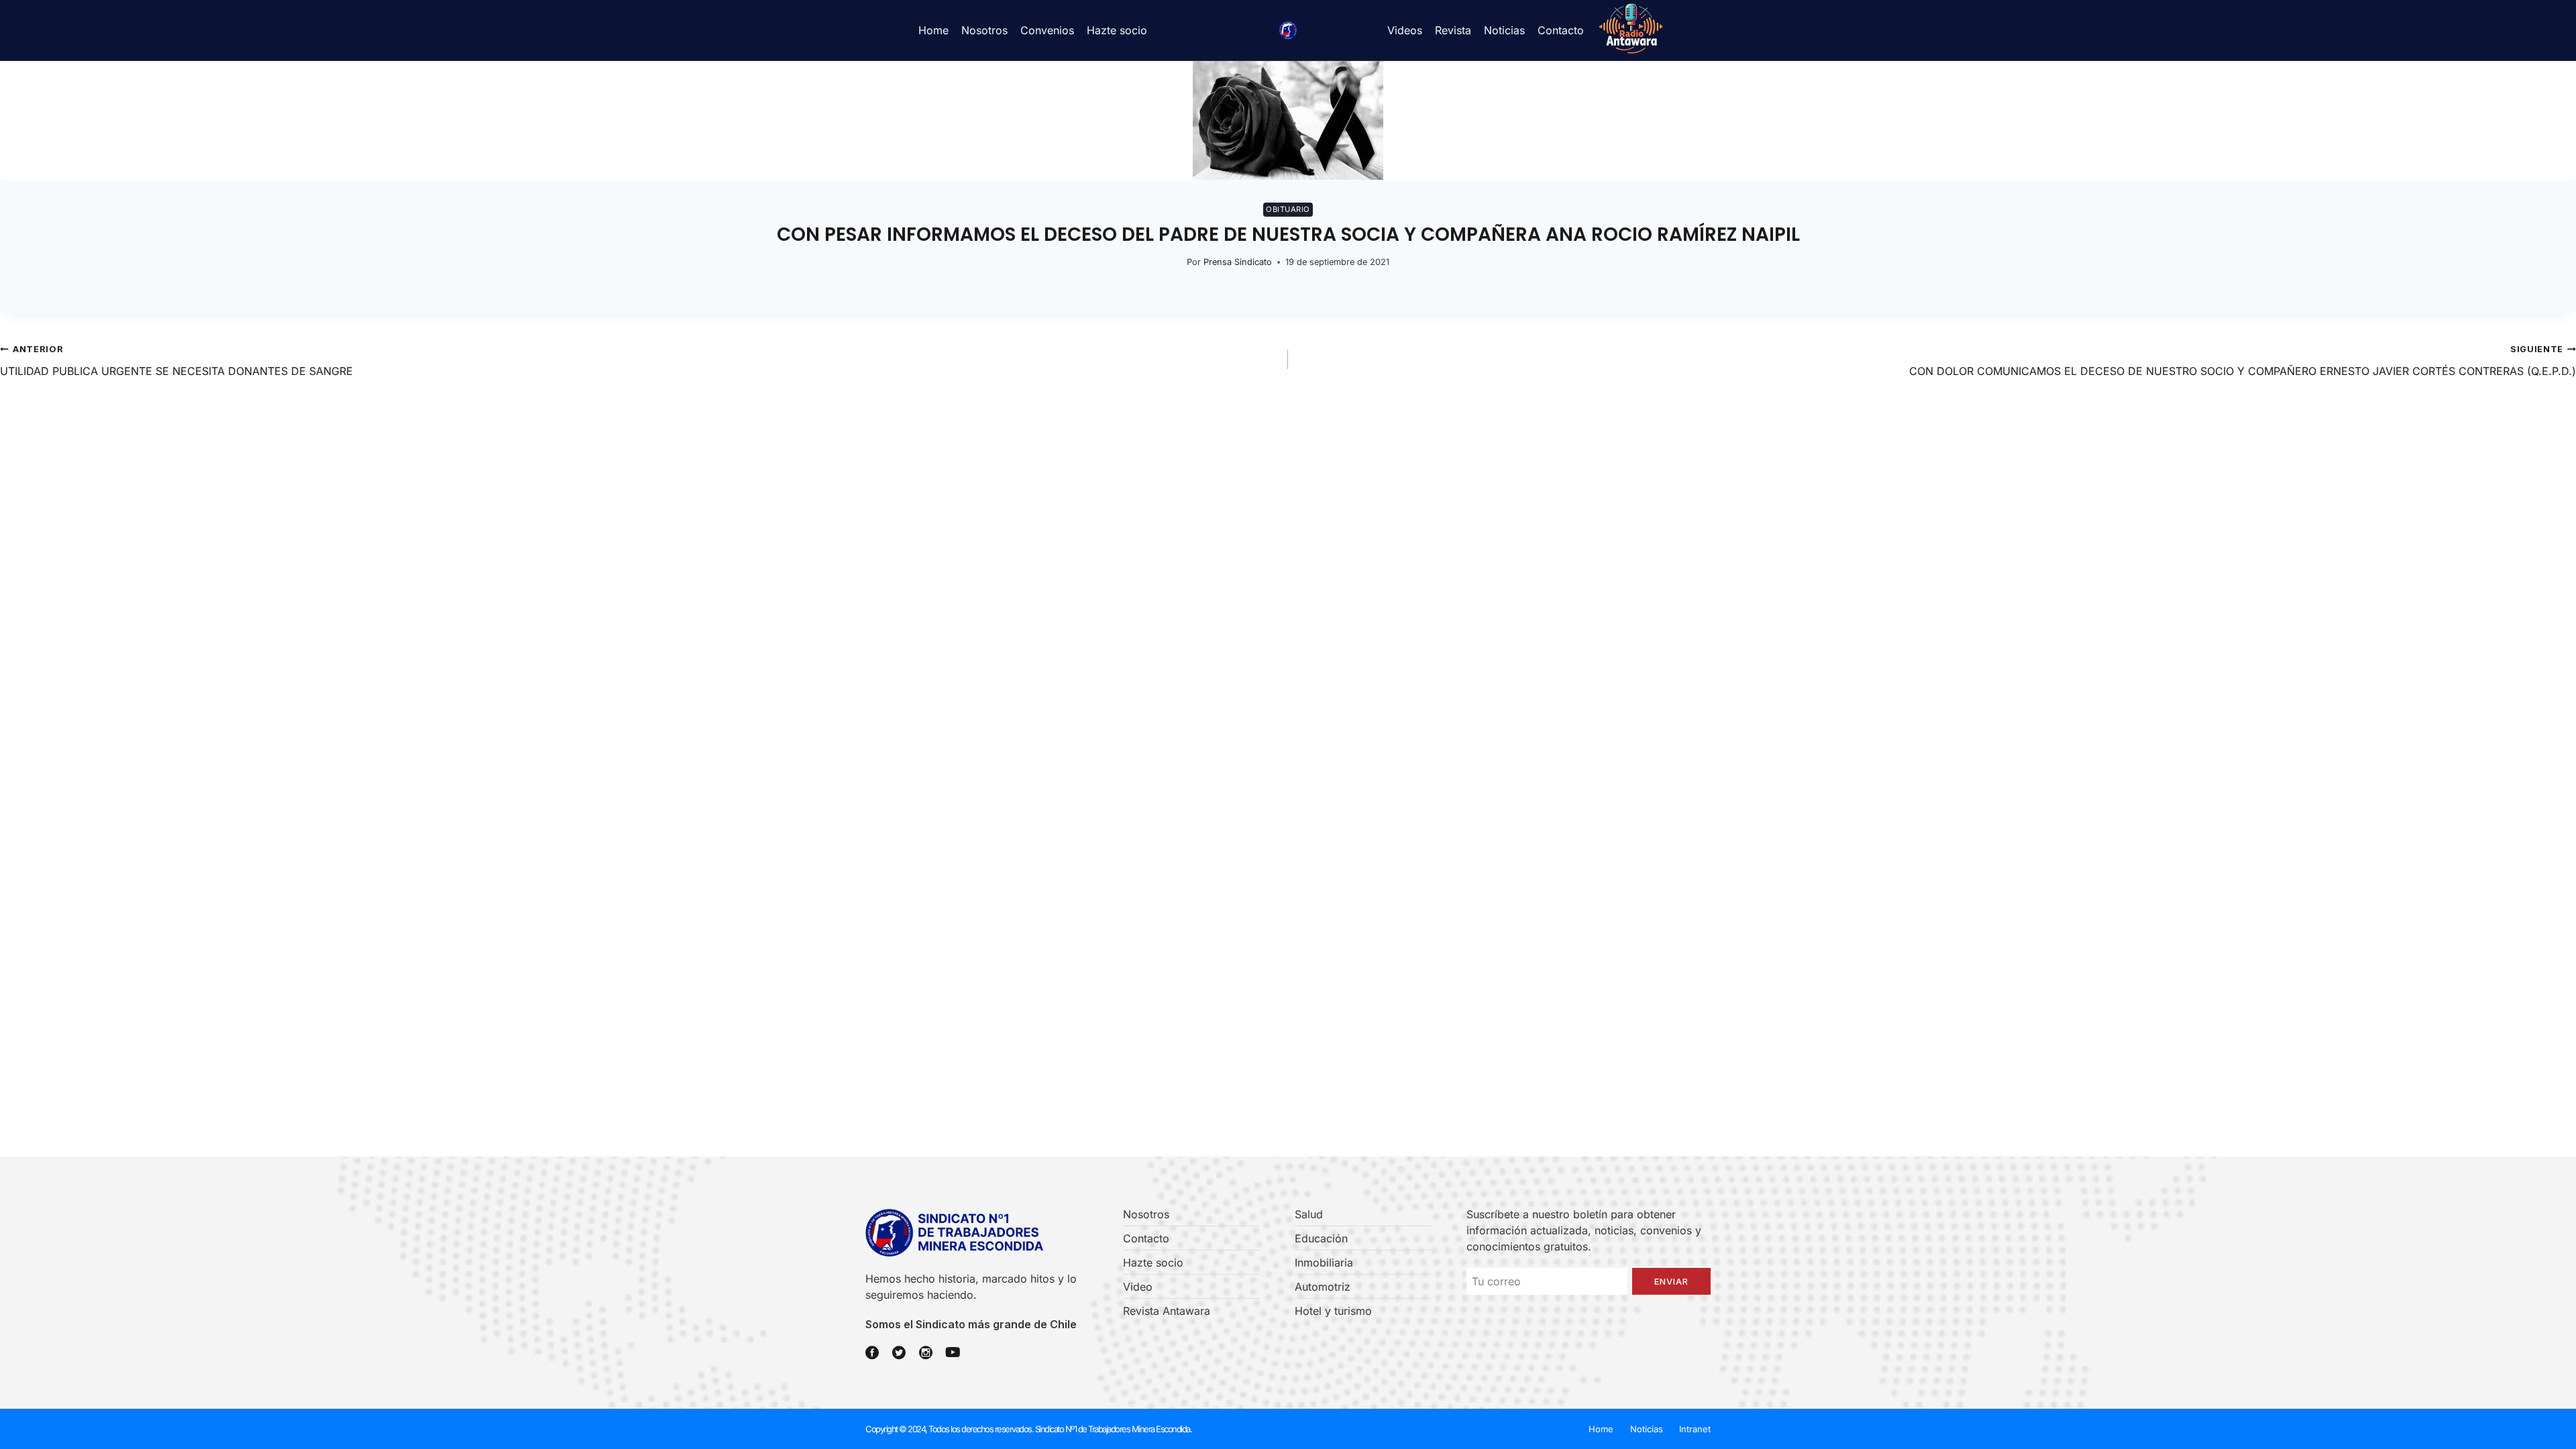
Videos (1405, 30)
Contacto (1561, 30)
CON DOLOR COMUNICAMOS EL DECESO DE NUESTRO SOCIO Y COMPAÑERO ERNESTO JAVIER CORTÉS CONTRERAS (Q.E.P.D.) (2243, 361)
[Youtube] (953, 1352)
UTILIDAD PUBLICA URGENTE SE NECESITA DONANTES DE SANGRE (176, 361)
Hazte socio (1117, 30)
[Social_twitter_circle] (899, 1352)
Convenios (1047, 30)
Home (933, 30)
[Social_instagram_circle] (926, 1352)
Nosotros (984, 30)
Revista (1453, 30)
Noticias (1504, 30)
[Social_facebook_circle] (872, 1352)
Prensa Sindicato (1238, 262)
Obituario (1288, 209)
